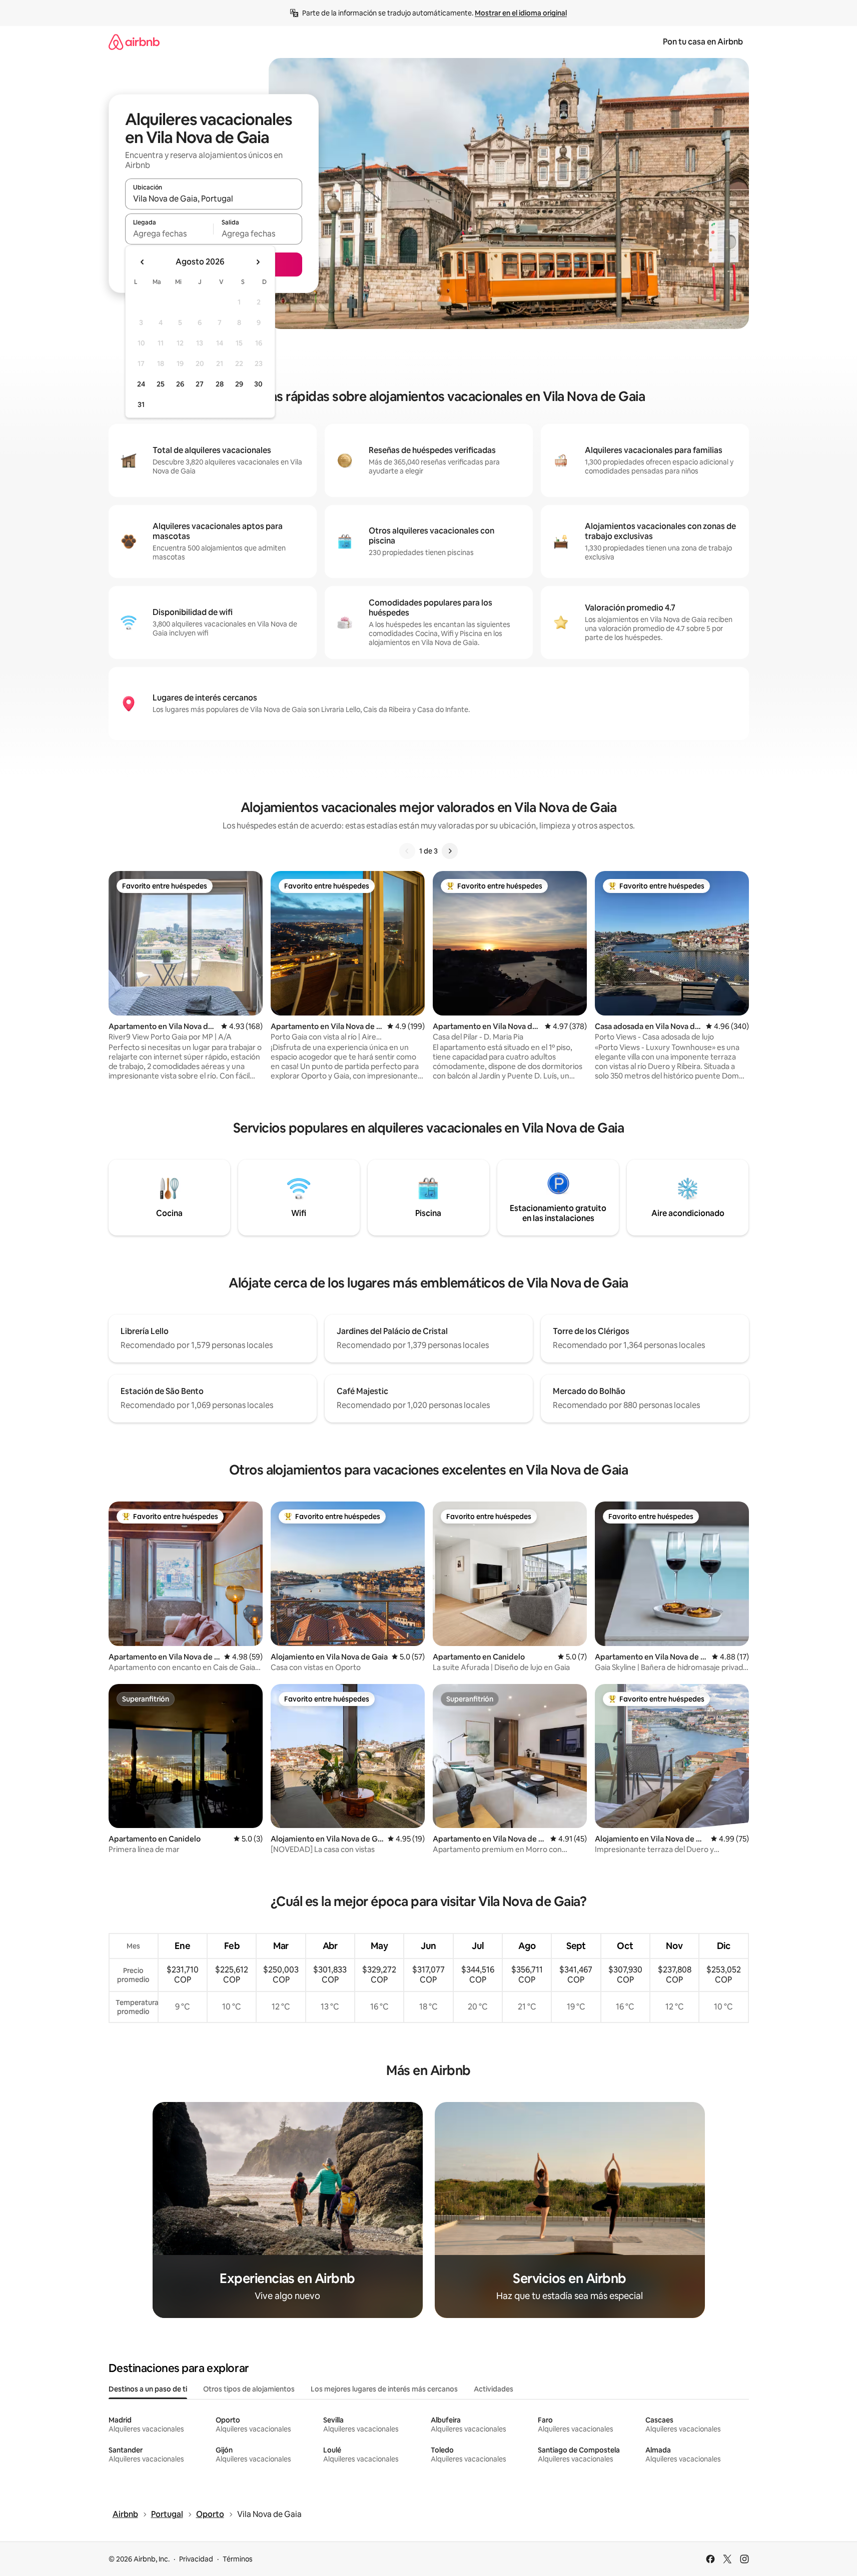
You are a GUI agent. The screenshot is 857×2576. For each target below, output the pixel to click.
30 (258, 384)
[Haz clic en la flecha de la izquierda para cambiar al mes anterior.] (143, 262)
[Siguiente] (450, 851)
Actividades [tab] (494, 2389)
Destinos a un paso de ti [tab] (148, 2389)
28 (220, 384)
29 (239, 384)
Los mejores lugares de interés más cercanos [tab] (384, 2389)
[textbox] (169, 233)
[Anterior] (407, 851)
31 (141, 404)
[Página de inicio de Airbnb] (134, 42)
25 (161, 384)
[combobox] (214, 198)
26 (180, 384)
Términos (238, 2559)
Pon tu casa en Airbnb (703, 42)
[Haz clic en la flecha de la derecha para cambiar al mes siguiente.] (258, 262)
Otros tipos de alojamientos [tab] (249, 2389)
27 (200, 384)
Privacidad (196, 2559)
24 (141, 384)
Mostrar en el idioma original (521, 13)
